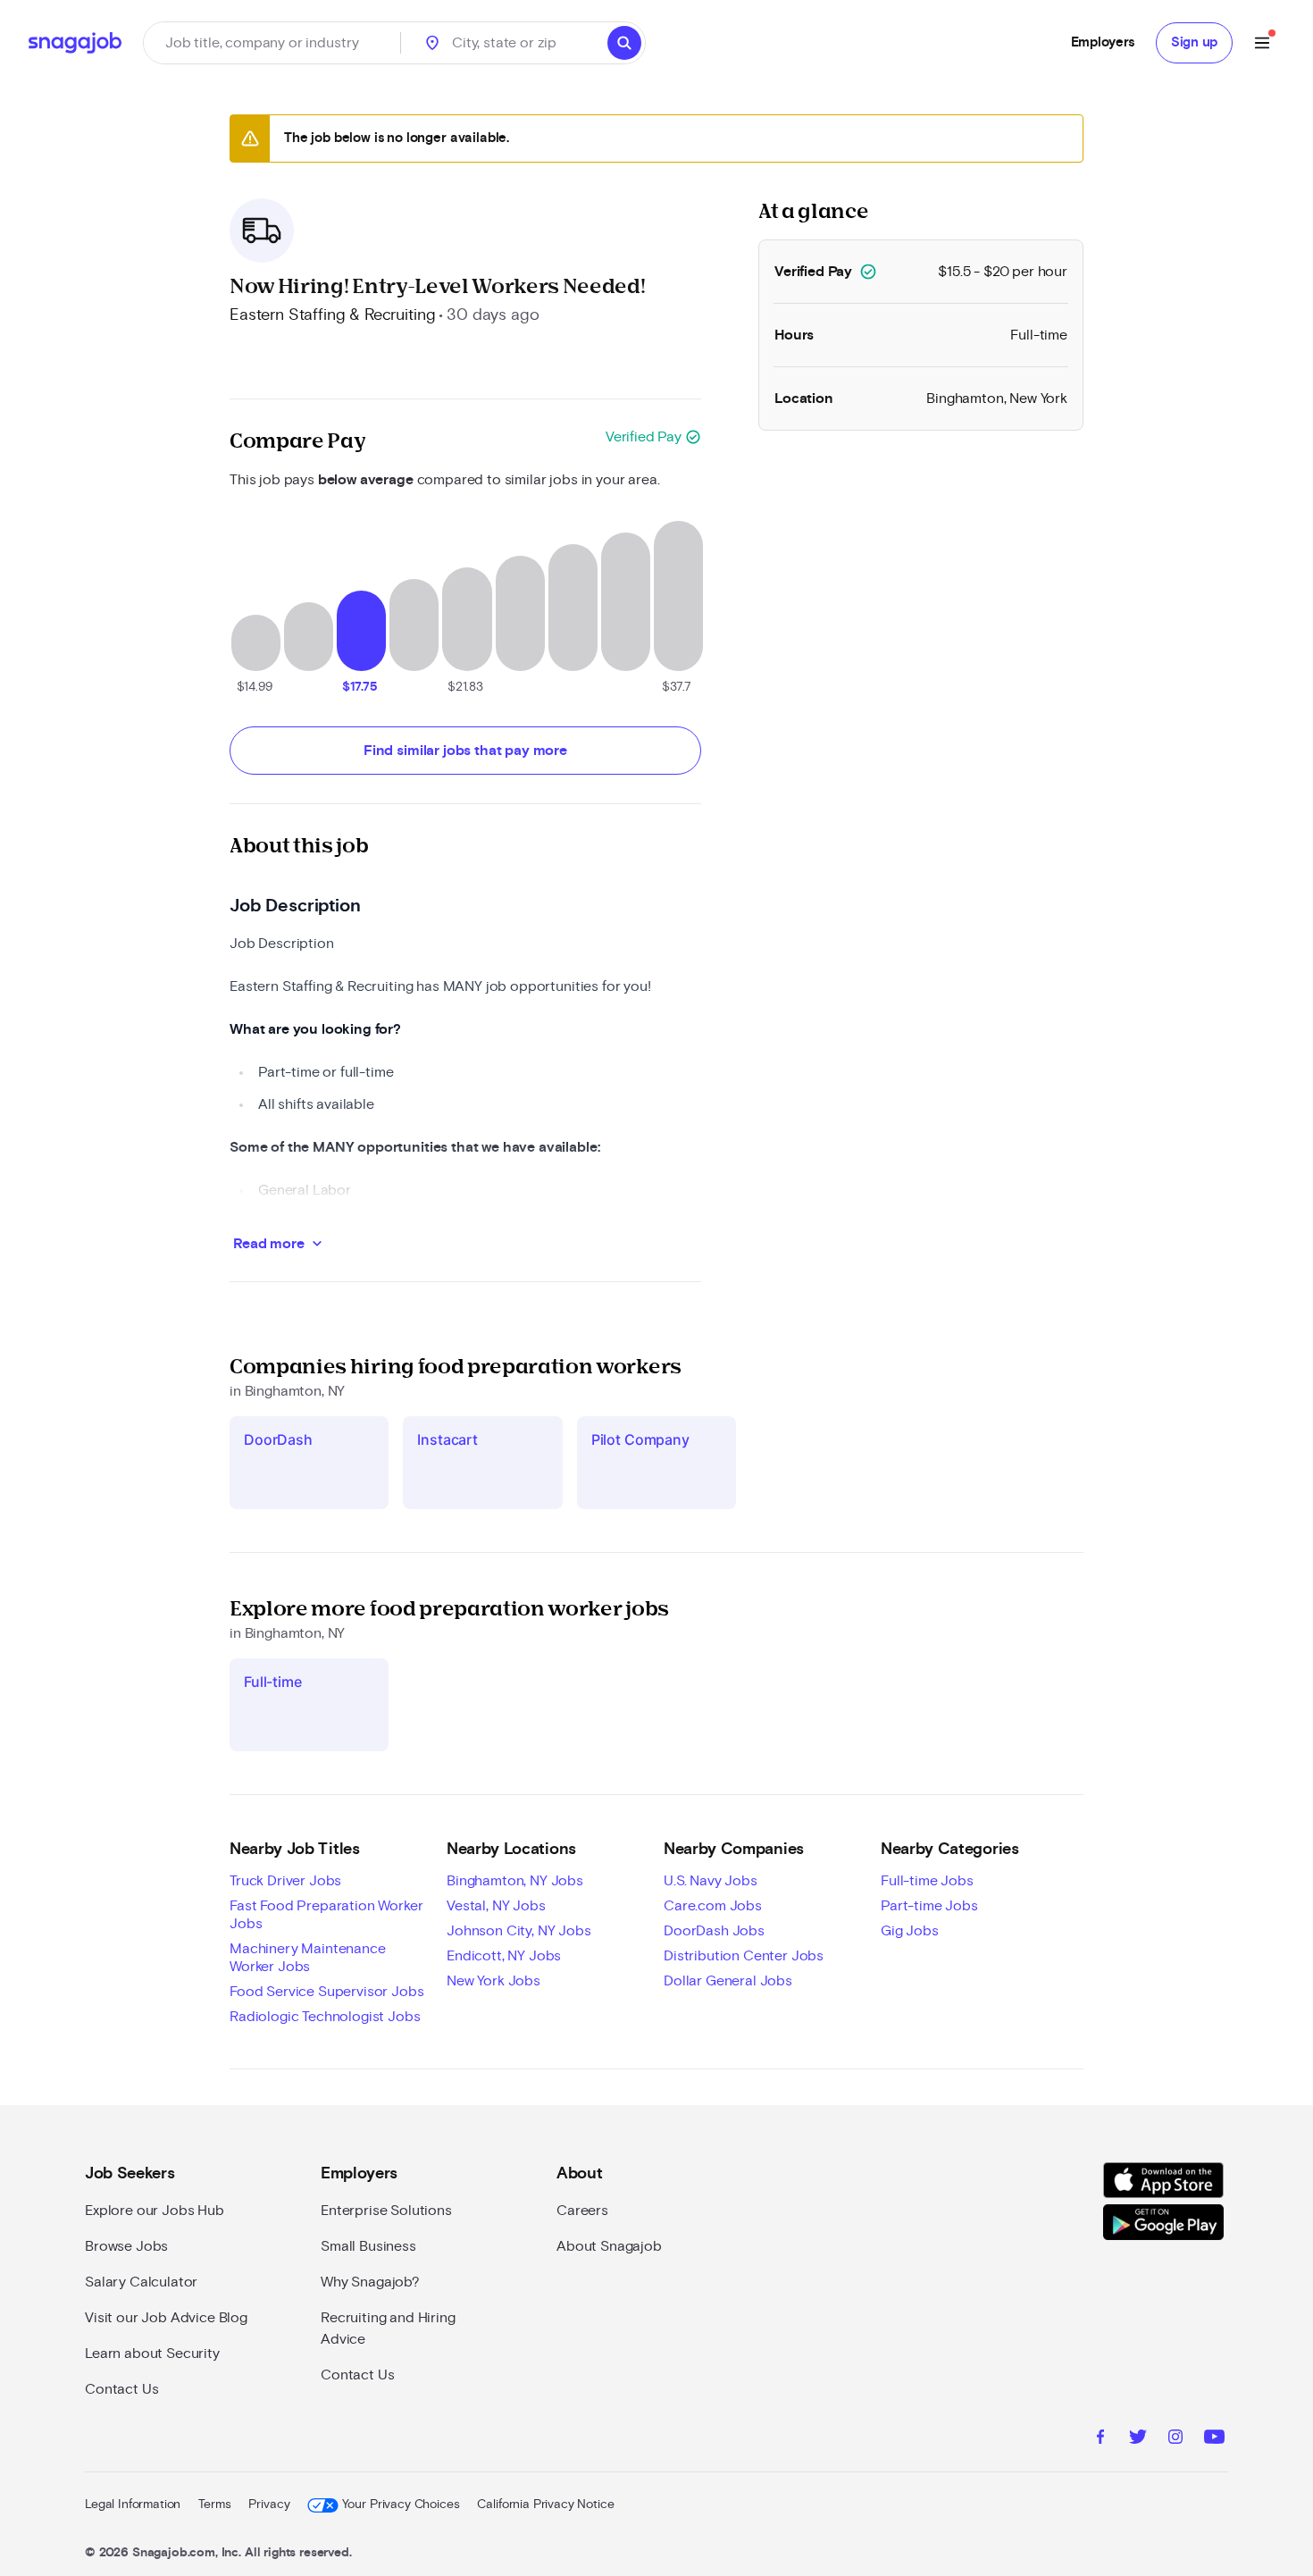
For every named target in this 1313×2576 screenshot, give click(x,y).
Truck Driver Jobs (285, 1881)
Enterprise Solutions (386, 2211)
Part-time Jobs (929, 1906)
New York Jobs (493, 1981)
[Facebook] (1100, 2439)
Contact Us (121, 2389)
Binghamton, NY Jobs (515, 1881)
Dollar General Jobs (728, 1981)
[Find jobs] (624, 43)
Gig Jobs (910, 1931)
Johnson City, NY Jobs (519, 1931)
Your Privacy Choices (401, 2505)
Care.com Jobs (713, 1906)
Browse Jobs (126, 2246)
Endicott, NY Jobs (504, 1956)
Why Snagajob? (370, 2282)
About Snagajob (609, 2246)
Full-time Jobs (927, 1881)
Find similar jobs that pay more (465, 751)
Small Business (368, 2246)
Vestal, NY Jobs (496, 1906)
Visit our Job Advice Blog (166, 2318)
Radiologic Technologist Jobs (325, 2017)
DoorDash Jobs (714, 1931)
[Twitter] (1138, 2439)
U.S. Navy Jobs (711, 1881)
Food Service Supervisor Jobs (327, 1992)
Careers (582, 2211)
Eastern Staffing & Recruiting (332, 315)
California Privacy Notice (545, 2505)
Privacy (269, 2505)
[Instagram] (1175, 2439)
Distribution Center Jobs (744, 1956)
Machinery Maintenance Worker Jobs (308, 1958)
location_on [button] (432, 43)
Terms (214, 2505)
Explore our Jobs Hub (155, 2211)
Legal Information (133, 2505)
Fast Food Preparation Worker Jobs (326, 1915)
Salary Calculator (141, 2282)
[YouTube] (1214, 2439)
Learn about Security (152, 2354)
